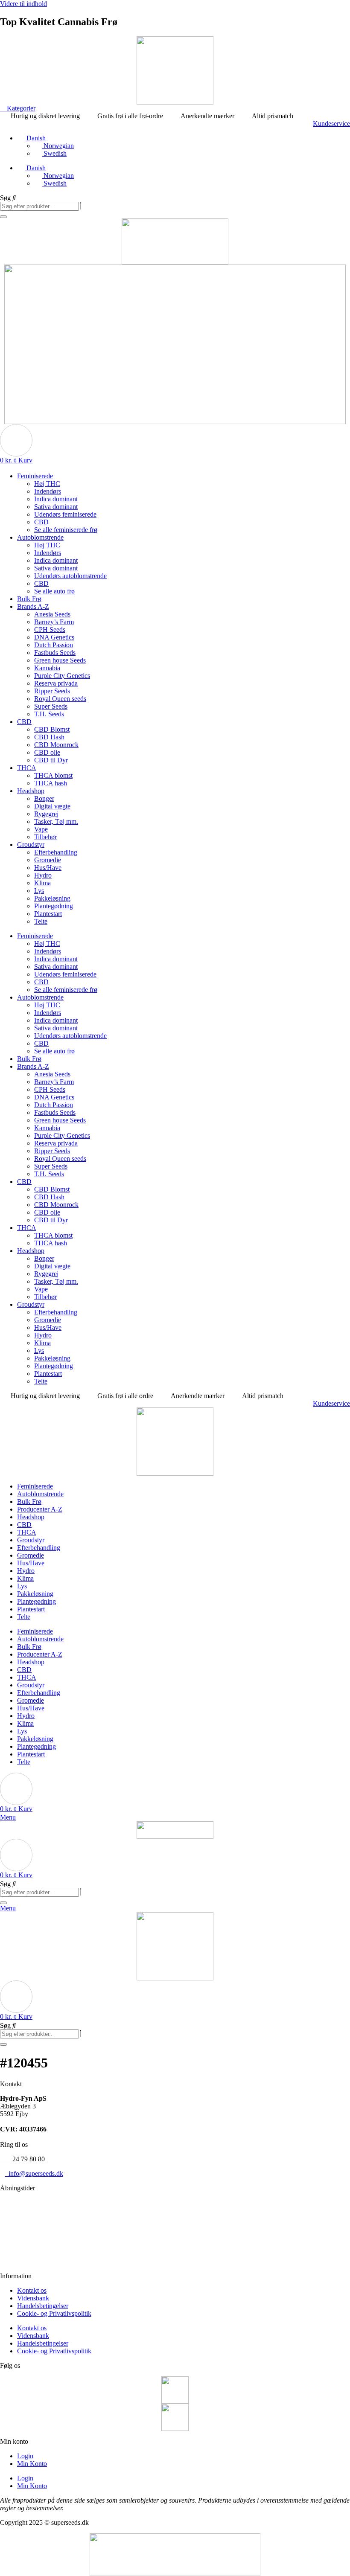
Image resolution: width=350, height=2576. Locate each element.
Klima (42, 883)
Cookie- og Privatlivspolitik (54, 2313)
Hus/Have (48, 868)
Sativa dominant (56, 507)
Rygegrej (46, 814)
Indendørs (48, 491)
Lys (39, 891)
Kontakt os (32, 2290)
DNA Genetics (54, 637)
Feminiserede (35, 476)
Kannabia (47, 668)
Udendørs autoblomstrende (70, 576)
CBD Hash (49, 737)
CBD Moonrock (56, 745)
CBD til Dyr (51, 760)
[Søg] (3, 217)
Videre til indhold (23, 4)
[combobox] (39, 206)
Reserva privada (56, 683)
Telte (41, 921)
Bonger (44, 798)
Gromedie (48, 860)
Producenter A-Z (40, 1509)
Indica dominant (56, 499)
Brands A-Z (33, 606)
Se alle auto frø (54, 591)
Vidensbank (33, 2298)
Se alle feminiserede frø (66, 530)
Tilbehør (45, 837)
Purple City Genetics (62, 676)
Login (25, 2456)
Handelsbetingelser (43, 2306)
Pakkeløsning (52, 898)
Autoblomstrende (40, 537)
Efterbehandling (56, 852)
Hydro (43, 875)
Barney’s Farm (54, 622)
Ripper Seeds (52, 691)
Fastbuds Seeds (55, 653)
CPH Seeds (50, 629)
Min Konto (32, 2464)
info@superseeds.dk (34, 2173)
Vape (41, 829)
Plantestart (48, 914)
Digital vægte (52, 806)
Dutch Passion (54, 645)
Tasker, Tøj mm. (56, 821)
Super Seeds (51, 706)
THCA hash (51, 783)
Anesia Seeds (52, 614)
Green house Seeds (60, 660)
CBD (41, 522)
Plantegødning (54, 906)
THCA (27, 768)
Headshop (31, 791)
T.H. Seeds (49, 714)
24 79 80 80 (22, 2159)
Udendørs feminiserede (65, 514)
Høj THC (47, 484)
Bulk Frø (29, 599)
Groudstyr (31, 845)
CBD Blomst (52, 729)
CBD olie (47, 752)
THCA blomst (53, 775)
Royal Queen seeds (60, 699)
